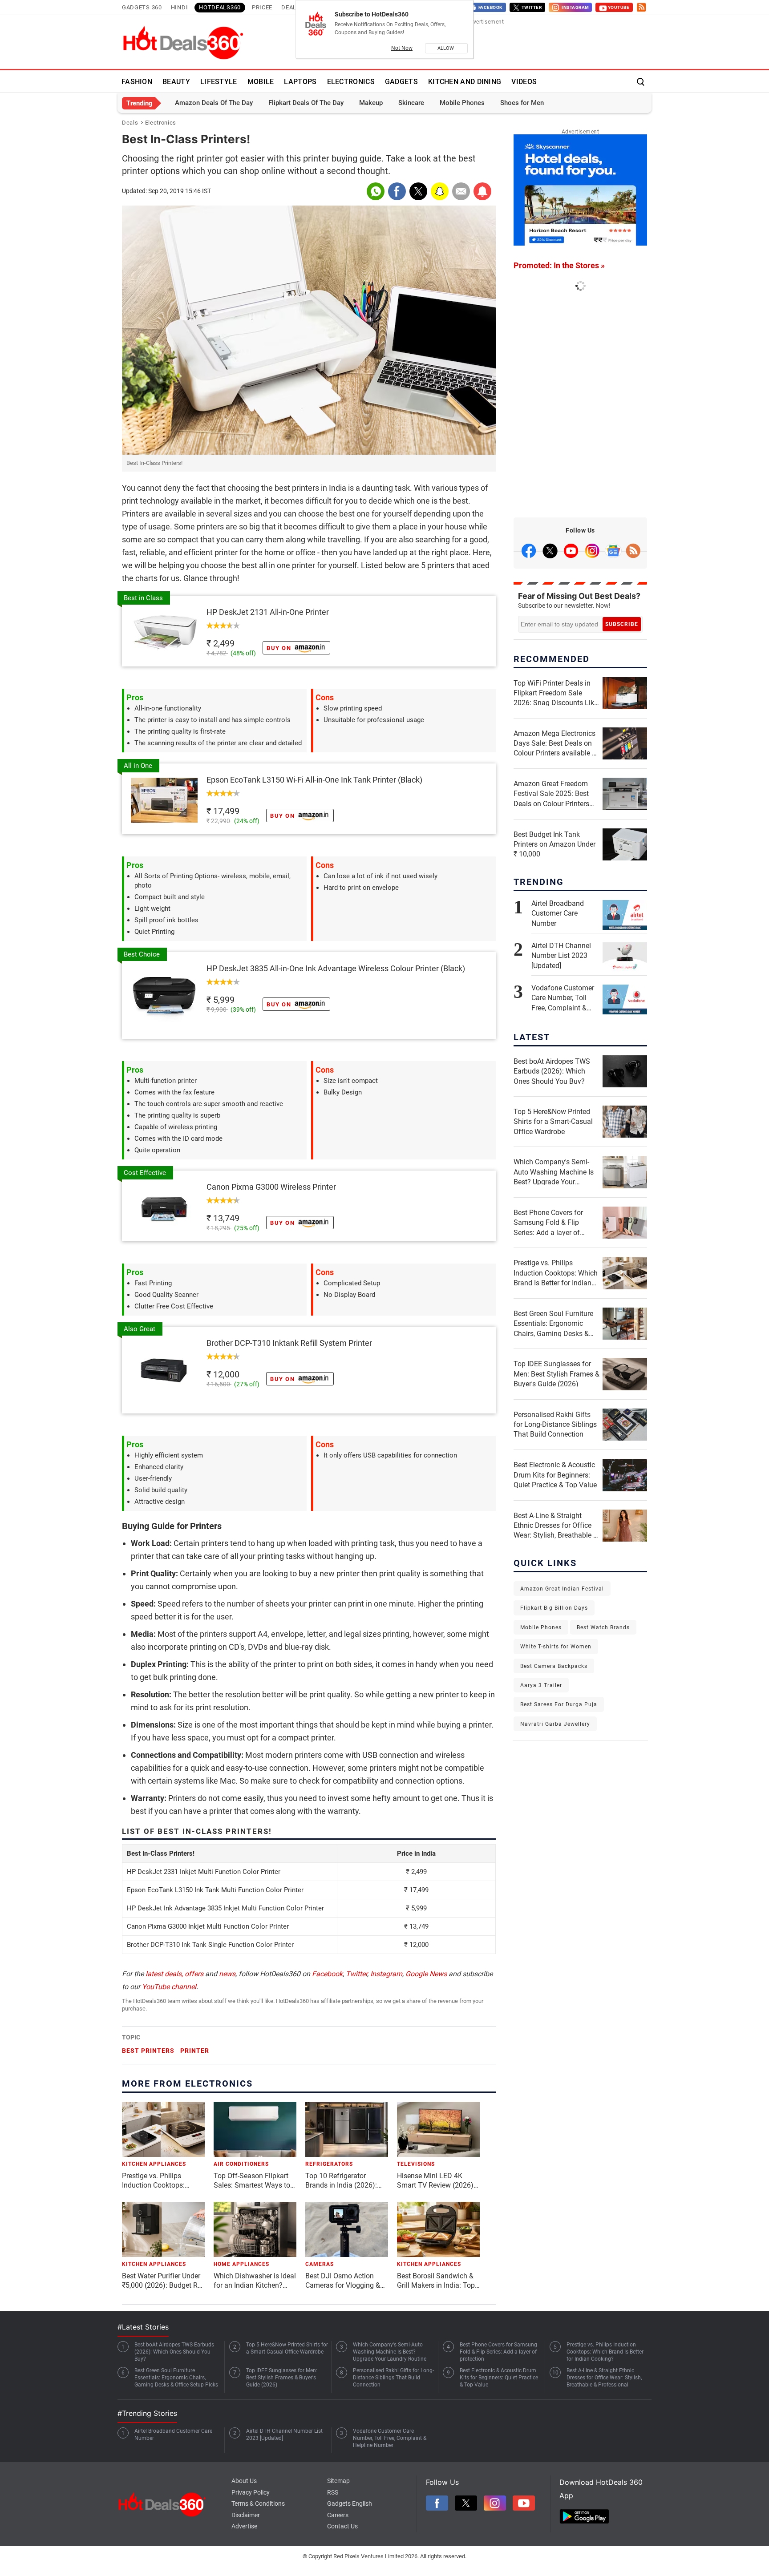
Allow (446, 48)
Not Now (402, 48)
